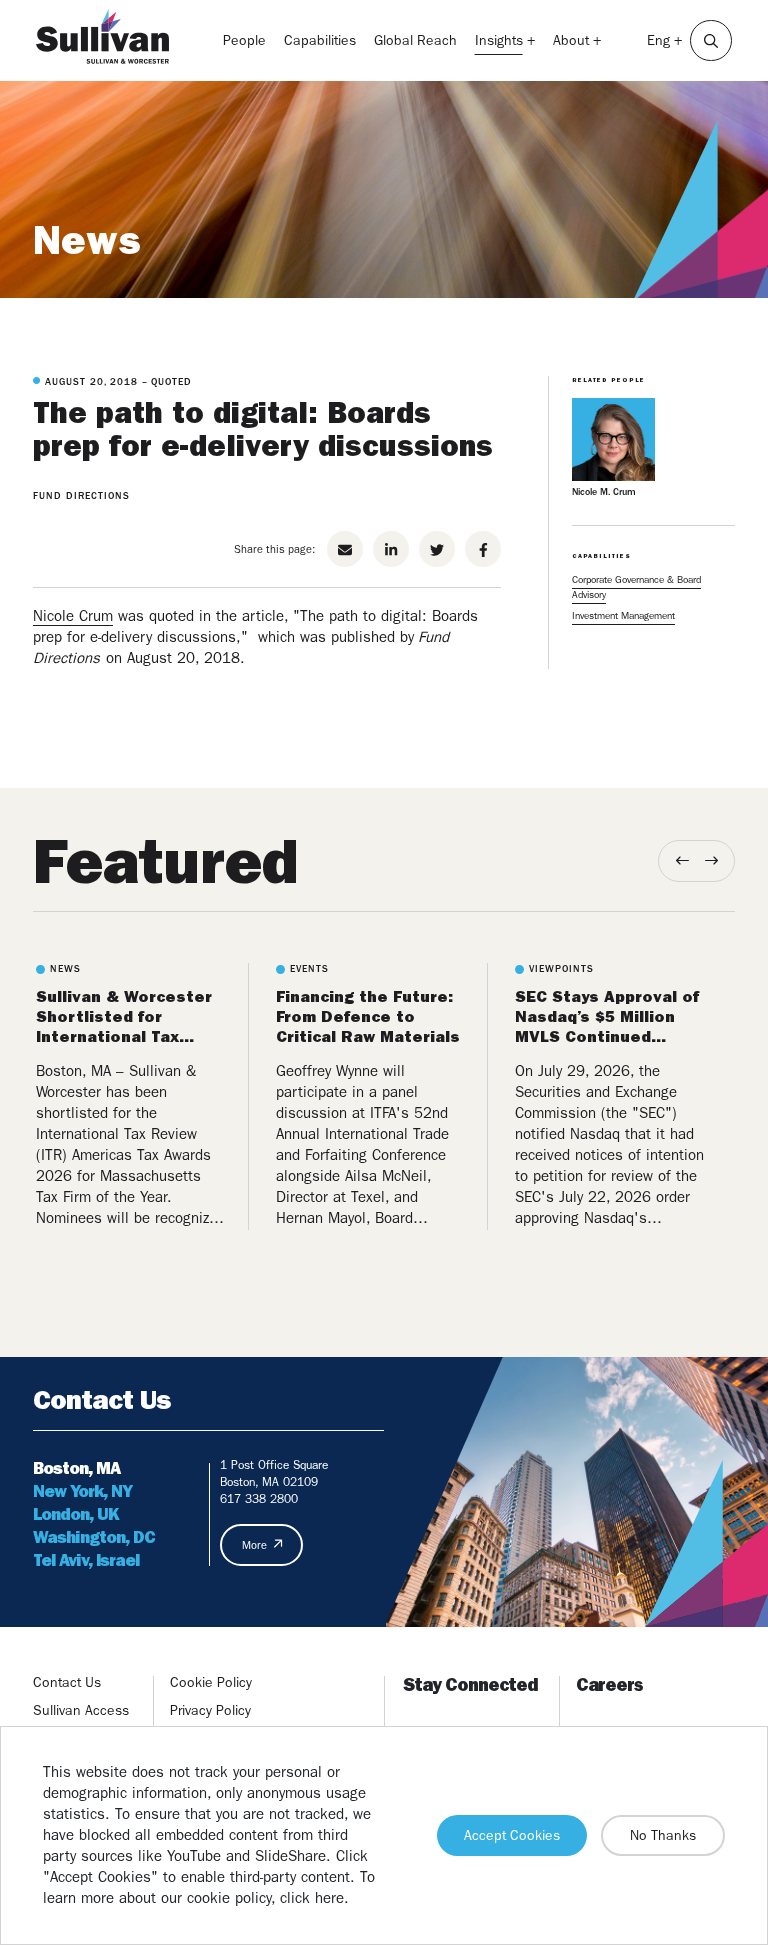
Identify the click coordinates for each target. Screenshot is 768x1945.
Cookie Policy (211, 1682)
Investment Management (623, 615)
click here (312, 1898)
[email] (345, 549)
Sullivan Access (81, 1710)
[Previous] (682, 860)
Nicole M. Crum (604, 491)
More (254, 1545)
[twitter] (437, 549)
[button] (711, 41)
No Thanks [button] (663, 1835)
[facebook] (483, 549)
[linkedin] (391, 549)
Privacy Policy (210, 1710)
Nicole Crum (73, 616)
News (87, 240)
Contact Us (67, 1682)
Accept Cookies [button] (512, 1835)
